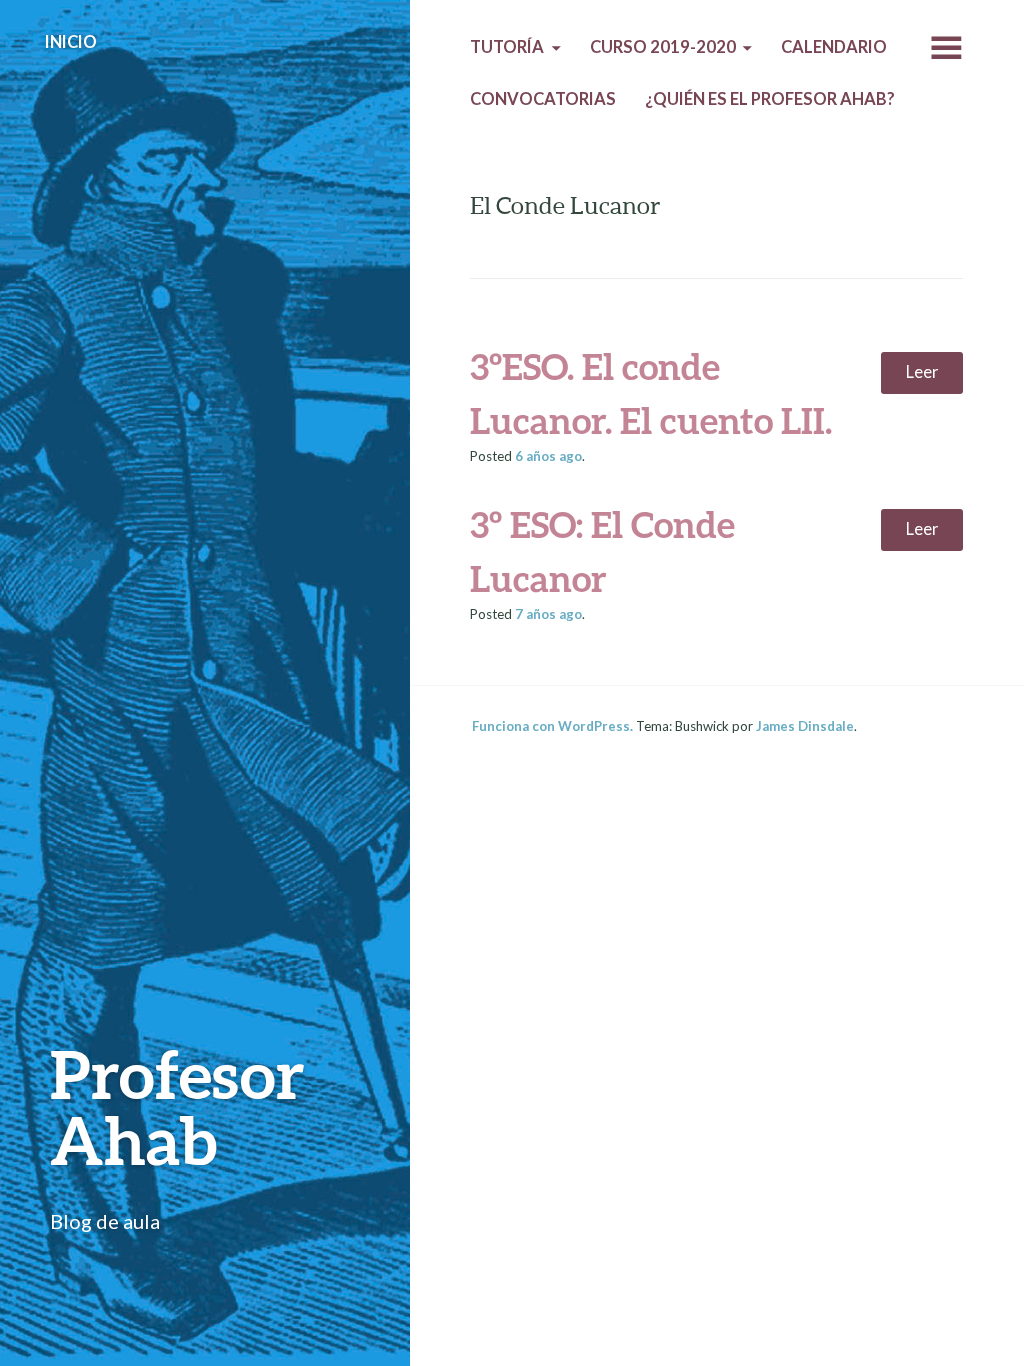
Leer (922, 372)
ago (548, 456)
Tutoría (507, 47)
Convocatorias (543, 99)
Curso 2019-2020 (663, 47)
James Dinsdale (805, 726)
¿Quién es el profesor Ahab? (770, 99)
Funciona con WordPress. (552, 726)
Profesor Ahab (177, 1106)
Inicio (71, 42)
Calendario (834, 47)
